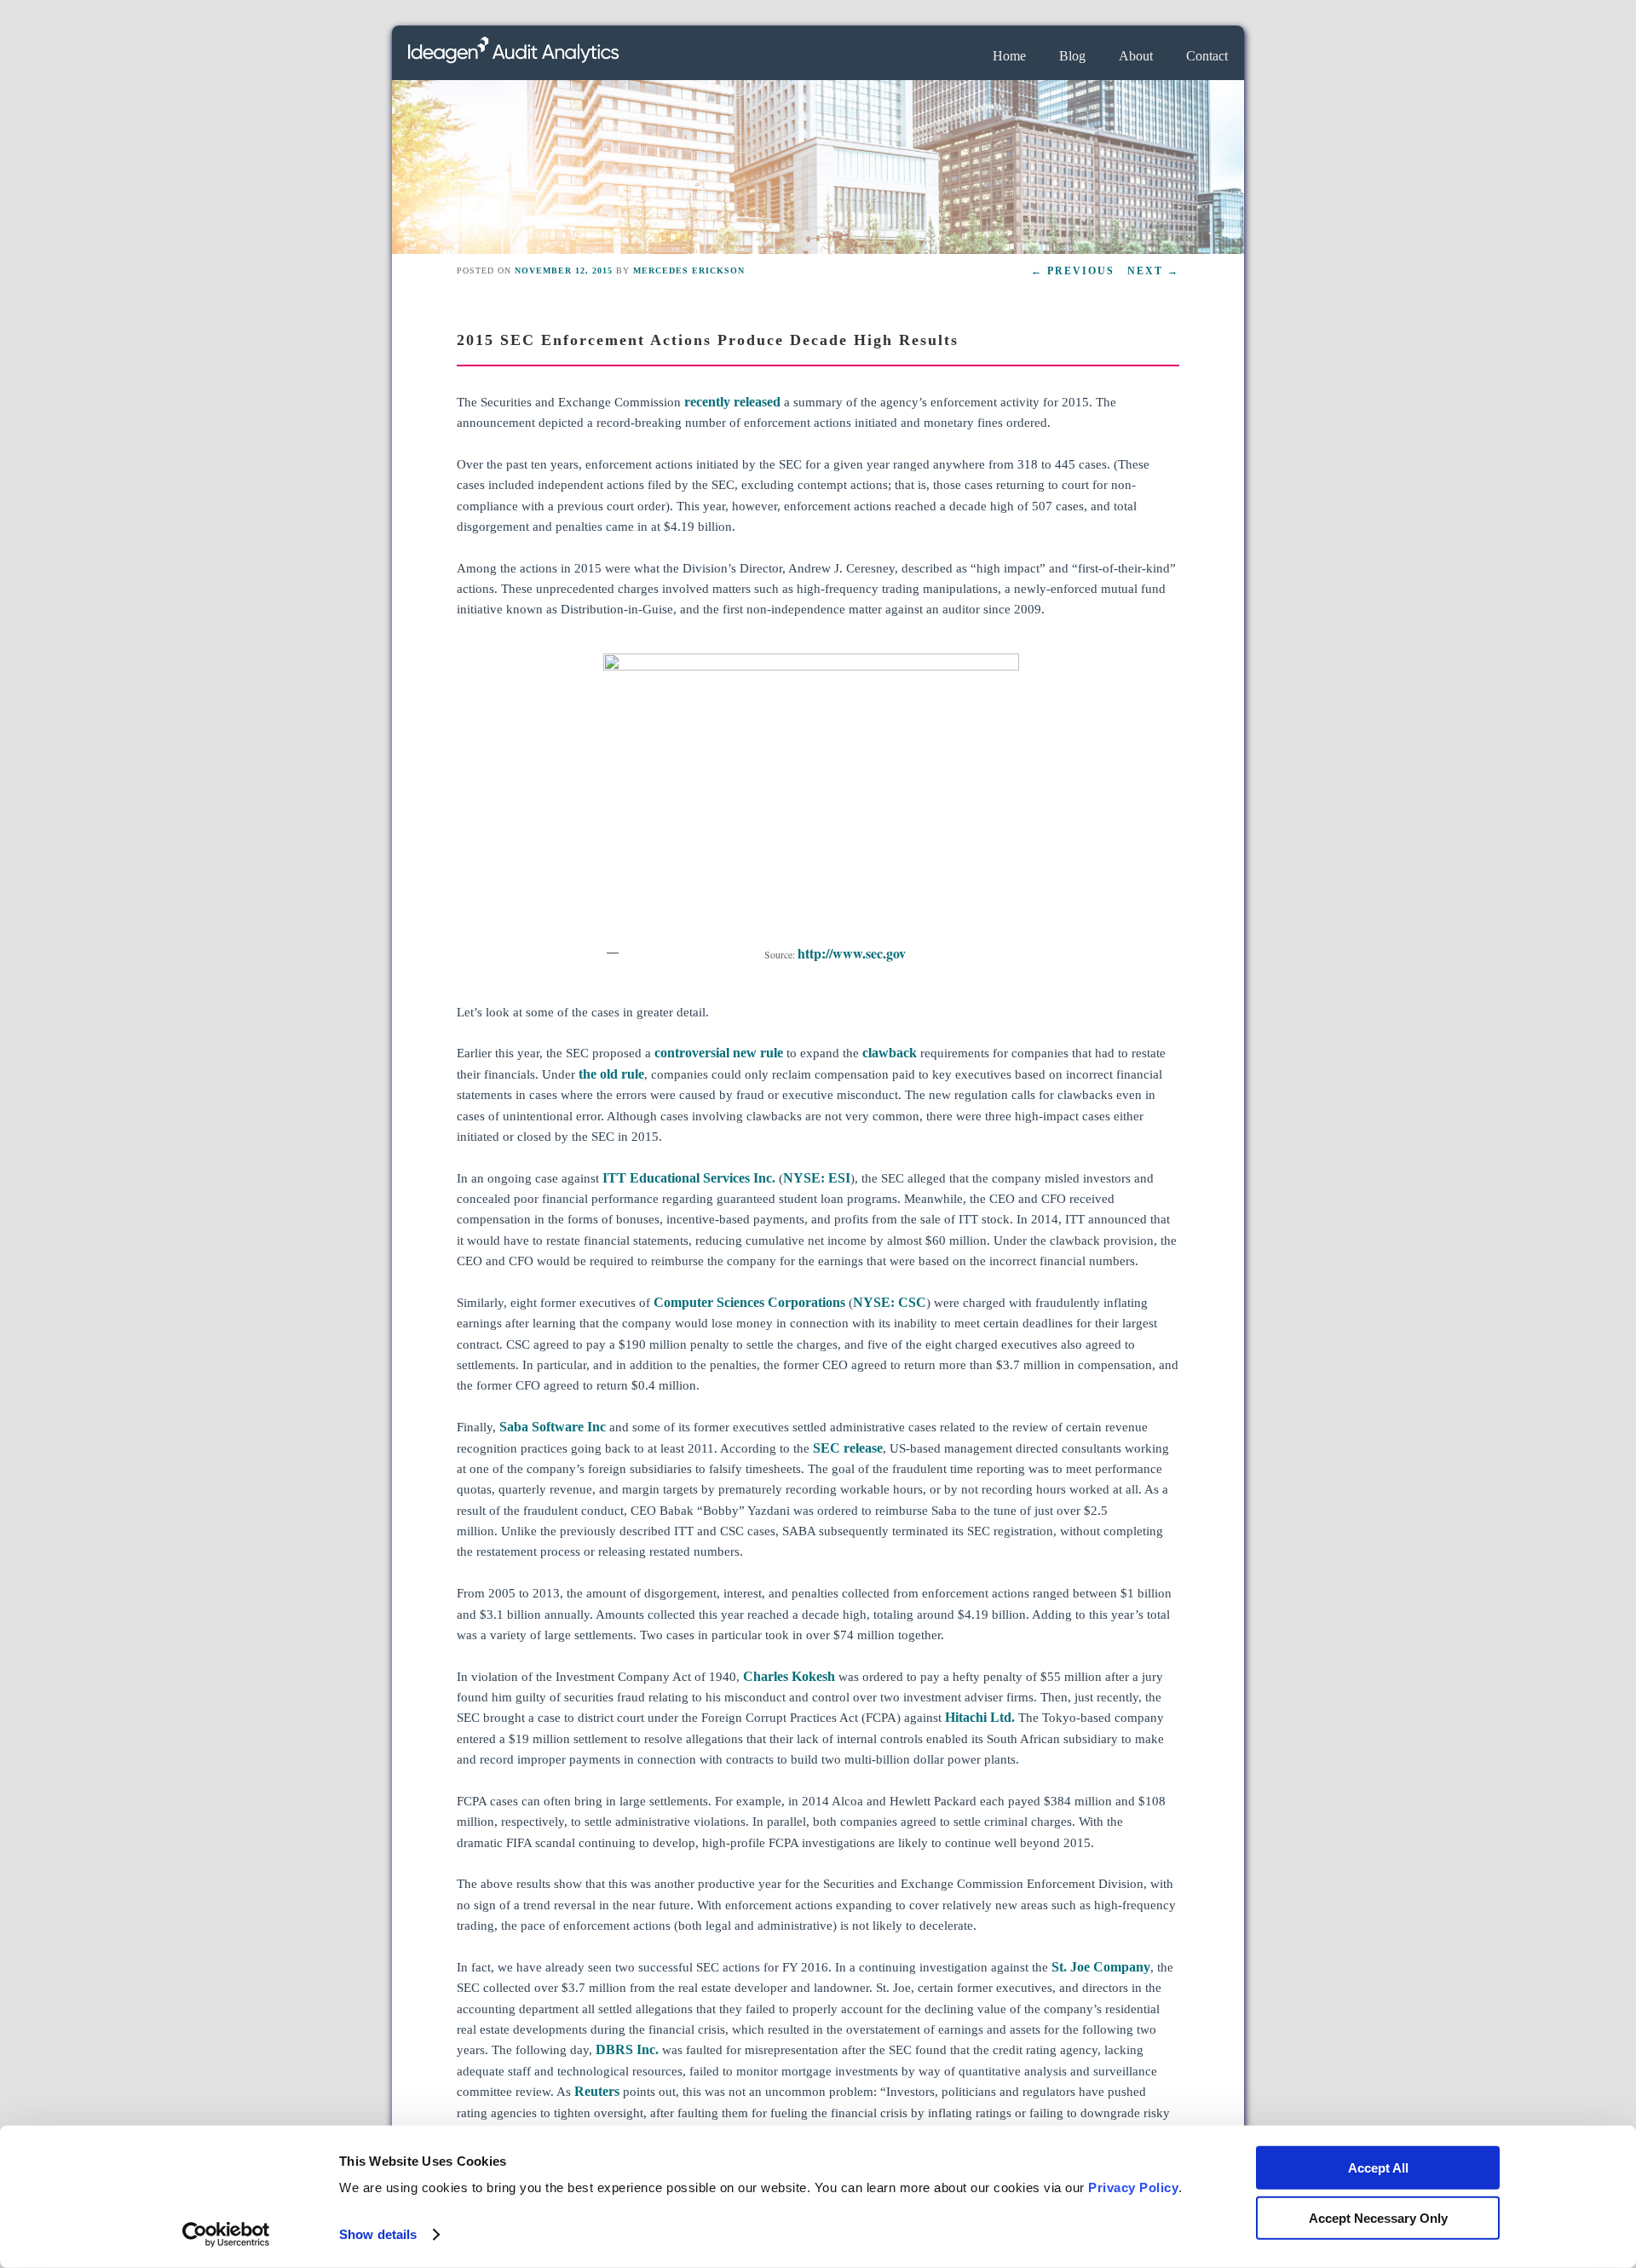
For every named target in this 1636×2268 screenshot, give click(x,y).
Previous (1073, 271)
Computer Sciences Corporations (749, 1302)
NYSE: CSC (890, 1302)
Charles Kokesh (789, 1676)
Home (1009, 56)
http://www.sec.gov (852, 953)
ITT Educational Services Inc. (689, 1178)
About (1136, 56)
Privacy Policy (1133, 2187)
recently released (731, 402)
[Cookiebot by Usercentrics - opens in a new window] (226, 2235)
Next (1153, 271)
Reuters (597, 2091)
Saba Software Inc (553, 1427)
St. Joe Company (1101, 1967)
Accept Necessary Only (1378, 2217)
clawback (890, 1053)
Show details (378, 2234)
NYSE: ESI (817, 1178)
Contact (1207, 56)
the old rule (611, 1074)
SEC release (848, 1448)
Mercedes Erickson (689, 271)
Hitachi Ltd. (982, 1717)
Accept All (1378, 2168)
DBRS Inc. (627, 2049)
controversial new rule (719, 1053)
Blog (1072, 56)
